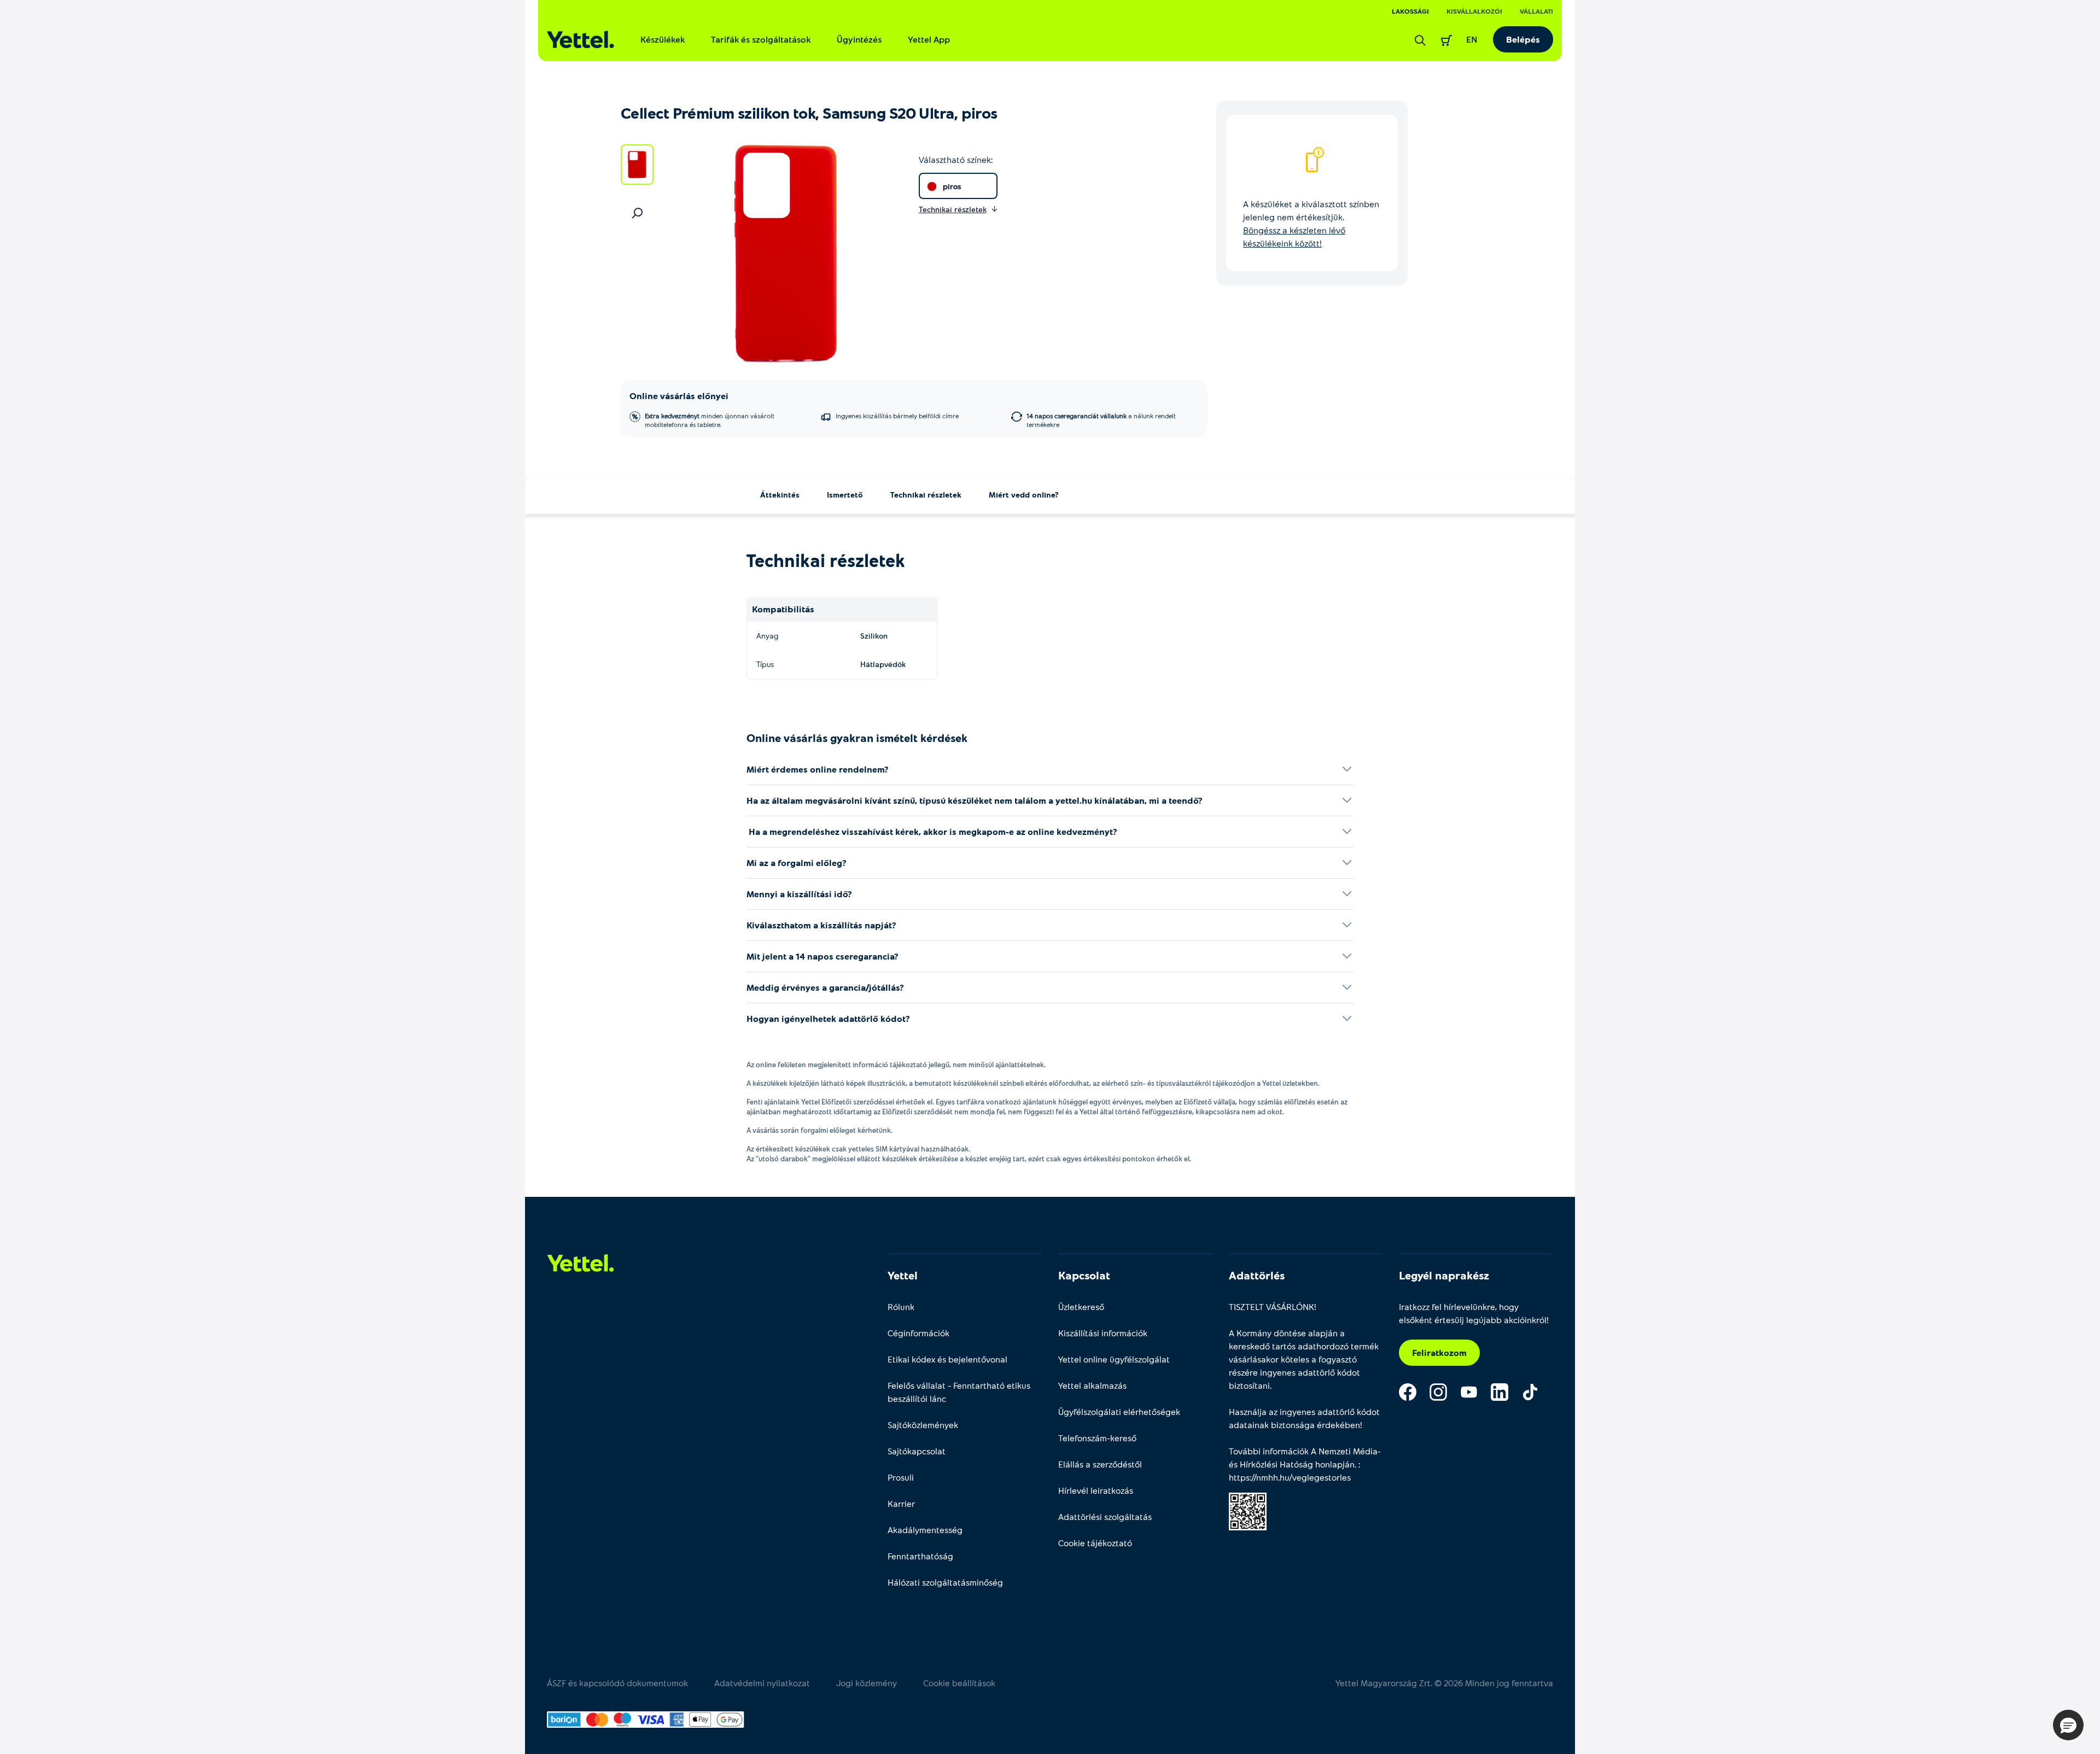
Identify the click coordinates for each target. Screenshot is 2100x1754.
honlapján (1335, 1464)
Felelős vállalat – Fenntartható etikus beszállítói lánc (959, 1392)
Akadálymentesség (925, 1530)
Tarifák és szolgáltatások (761, 39)
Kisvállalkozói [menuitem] (1474, 11)
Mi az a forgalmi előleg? (797, 863)
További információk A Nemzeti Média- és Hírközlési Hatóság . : (1305, 1464)
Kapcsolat (1084, 1275)
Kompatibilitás (783, 609)
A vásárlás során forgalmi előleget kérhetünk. (819, 1130)
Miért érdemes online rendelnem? (818, 769)
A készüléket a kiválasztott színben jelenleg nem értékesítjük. (1311, 223)
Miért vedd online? (1024, 495)
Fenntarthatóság (920, 1556)
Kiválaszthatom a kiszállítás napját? (821, 925)
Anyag (767, 636)
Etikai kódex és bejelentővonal (947, 1359)
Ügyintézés (859, 39)
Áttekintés (780, 495)
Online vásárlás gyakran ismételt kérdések (857, 738)
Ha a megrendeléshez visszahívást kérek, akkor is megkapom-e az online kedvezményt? (932, 831)
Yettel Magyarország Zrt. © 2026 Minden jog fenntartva (1444, 1683)
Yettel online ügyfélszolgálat (1114, 1359)
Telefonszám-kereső (1097, 1438)
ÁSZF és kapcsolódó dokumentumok (617, 1683)
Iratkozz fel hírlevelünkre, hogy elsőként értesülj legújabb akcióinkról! (1474, 1313)
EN (1472, 39)
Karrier (901, 1503)
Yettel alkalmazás (1092, 1385)
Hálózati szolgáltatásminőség (945, 1582)
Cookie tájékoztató (1095, 1543)
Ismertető (845, 495)
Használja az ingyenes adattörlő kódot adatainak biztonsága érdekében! (1304, 1418)
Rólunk (901, 1306)
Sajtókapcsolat (917, 1451)
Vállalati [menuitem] (1536, 11)
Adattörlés (1257, 1275)
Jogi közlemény (867, 1683)
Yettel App (929, 39)
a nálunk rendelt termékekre (1101, 420)
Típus (765, 664)
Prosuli (901, 1477)
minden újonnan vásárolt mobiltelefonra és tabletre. (710, 420)
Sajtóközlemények (923, 1425)
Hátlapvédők (883, 664)
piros (952, 186)
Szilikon (874, 636)
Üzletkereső (1081, 1306)
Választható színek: (956, 159)
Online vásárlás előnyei (679, 396)
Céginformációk (918, 1333)
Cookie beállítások (959, 1683)
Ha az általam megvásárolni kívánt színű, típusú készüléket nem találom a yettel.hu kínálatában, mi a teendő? (975, 800)
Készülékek (663, 39)
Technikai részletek (926, 495)
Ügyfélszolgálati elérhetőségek (1119, 1411)
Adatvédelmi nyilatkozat (762, 1683)
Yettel (903, 1275)
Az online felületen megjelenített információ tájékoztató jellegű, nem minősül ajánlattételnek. (896, 1065)
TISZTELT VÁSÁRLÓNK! (1273, 1306)
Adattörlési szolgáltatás (1105, 1516)
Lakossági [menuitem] (1410, 11)
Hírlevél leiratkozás (1096, 1490)
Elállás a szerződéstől (1100, 1464)
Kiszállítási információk (1103, 1333)
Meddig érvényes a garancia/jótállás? (825, 987)
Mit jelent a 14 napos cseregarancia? (822, 956)
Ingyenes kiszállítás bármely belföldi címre (897, 416)
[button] (2068, 1725)
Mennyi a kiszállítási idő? (799, 894)
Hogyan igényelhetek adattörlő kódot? (828, 1018)
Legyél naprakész (1444, 1275)
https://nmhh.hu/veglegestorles (1290, 1477)
